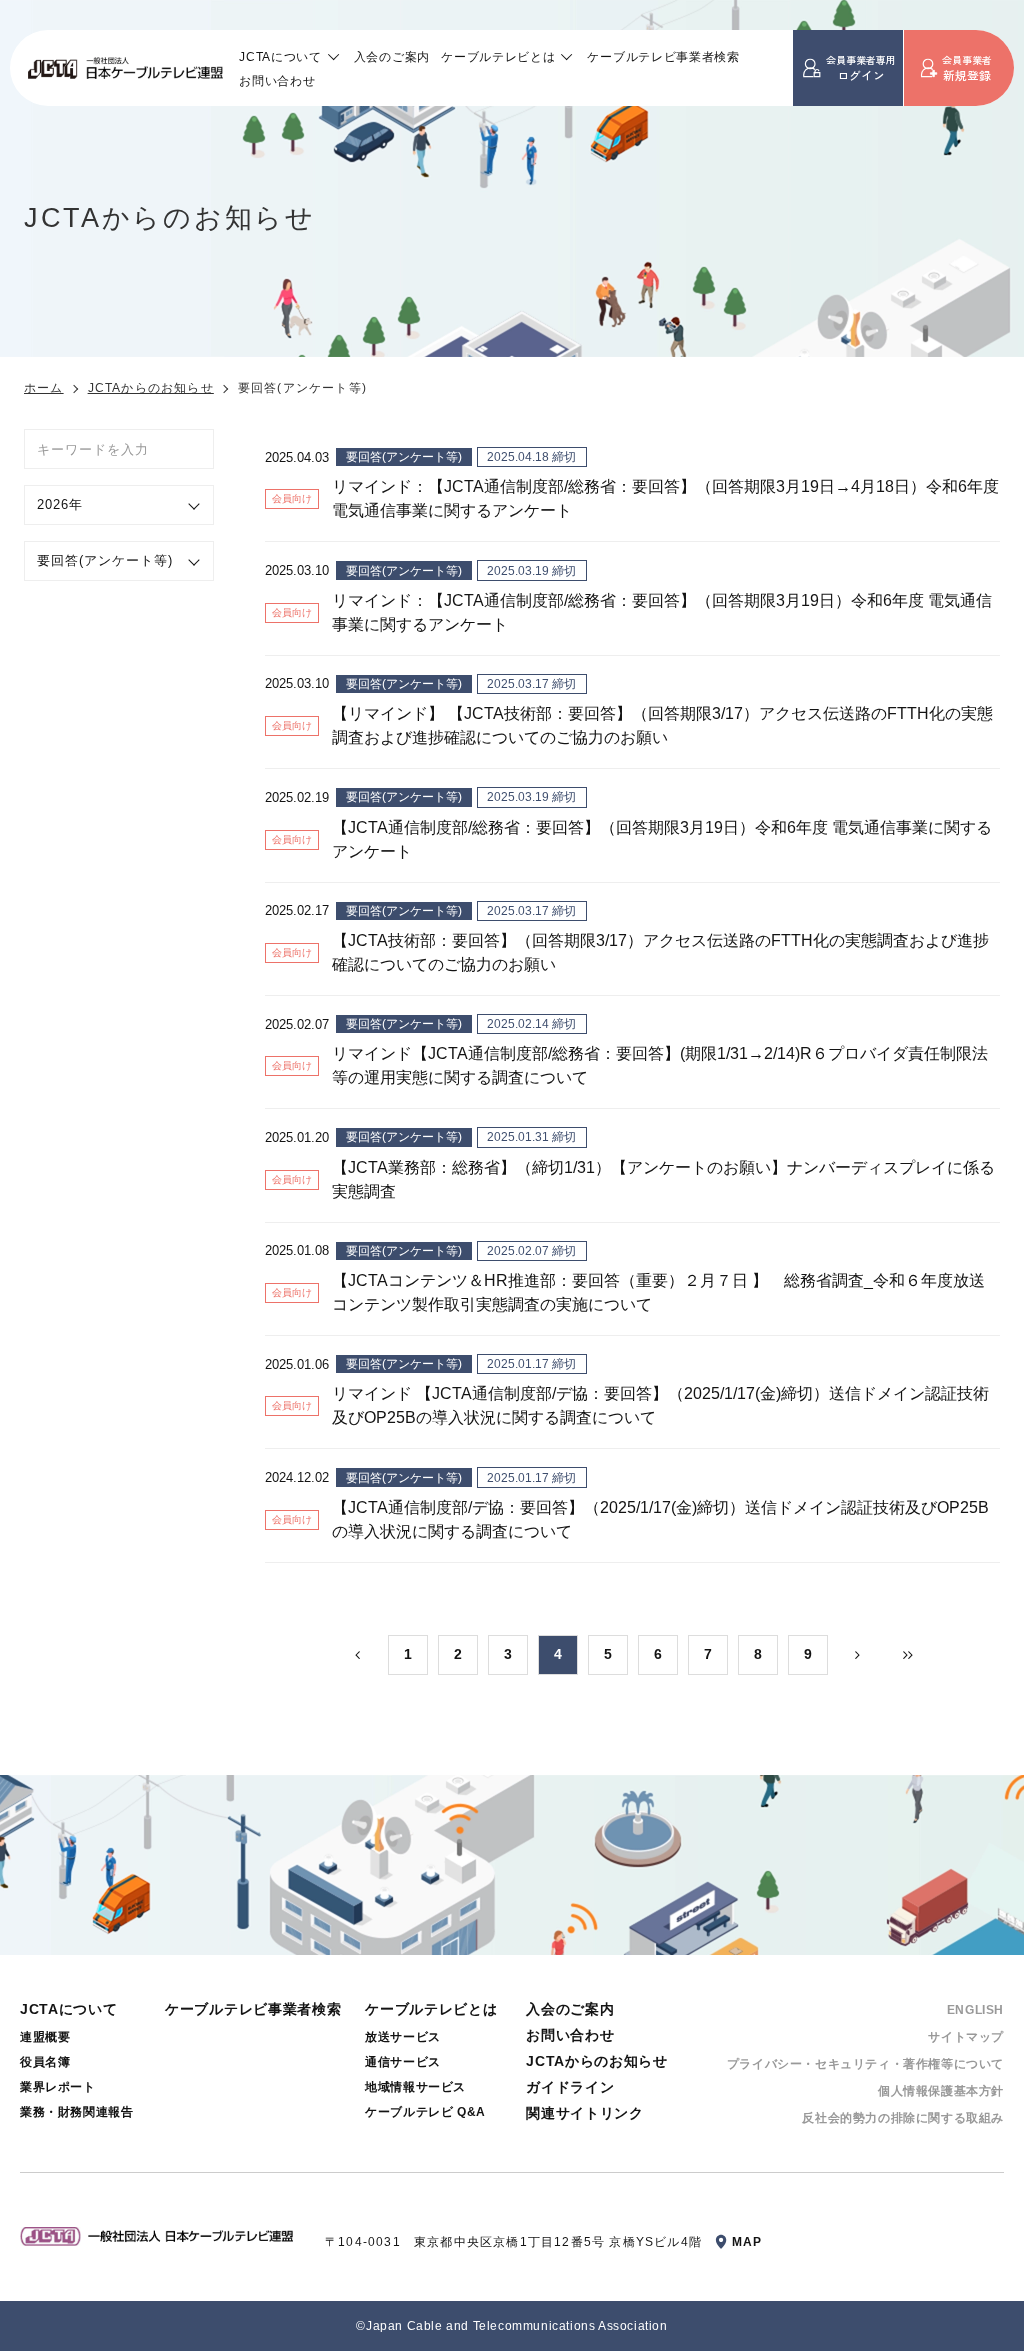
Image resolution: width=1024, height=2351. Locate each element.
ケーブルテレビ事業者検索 (663, 56)
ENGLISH (975, 2010)
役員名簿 (45, 2062)
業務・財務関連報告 (76, 2112)
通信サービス (403, 2062)
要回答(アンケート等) (404, 457)
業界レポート (58, 2087)
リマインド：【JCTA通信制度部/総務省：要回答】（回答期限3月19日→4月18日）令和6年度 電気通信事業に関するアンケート (665, 498)
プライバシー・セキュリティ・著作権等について (865, 2064)
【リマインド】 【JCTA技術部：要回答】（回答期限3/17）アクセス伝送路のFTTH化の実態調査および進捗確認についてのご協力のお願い (662, 725)
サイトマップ (966, 2037)
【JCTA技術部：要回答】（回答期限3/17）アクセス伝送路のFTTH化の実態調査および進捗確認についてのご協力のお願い (660, 952)
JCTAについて (280, 56)
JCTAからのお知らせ (151, 388)
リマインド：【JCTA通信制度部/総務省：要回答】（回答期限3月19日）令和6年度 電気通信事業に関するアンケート (662, 612)
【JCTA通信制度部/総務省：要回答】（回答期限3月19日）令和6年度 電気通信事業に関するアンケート (662, 839)
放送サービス (403, 2037)
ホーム (44, 388)
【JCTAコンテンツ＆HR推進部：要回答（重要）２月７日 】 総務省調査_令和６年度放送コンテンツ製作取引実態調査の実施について (658, 1292)
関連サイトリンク (585, 2113)
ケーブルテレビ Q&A (425, 2112)
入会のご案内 (392, 56)
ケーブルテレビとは (498, 56)
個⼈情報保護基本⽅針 (941, 2091)
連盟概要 (45, 2037)
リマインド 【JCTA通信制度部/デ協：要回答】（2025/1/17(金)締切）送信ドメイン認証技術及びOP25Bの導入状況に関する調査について (660, 1405)
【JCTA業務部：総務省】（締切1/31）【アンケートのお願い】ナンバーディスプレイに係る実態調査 (663, 1179)
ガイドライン (570, 2087)
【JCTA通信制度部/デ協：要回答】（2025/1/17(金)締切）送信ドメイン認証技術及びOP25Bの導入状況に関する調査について (660, 1519)
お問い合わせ (277, 80)
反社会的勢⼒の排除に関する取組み (903, 2118)
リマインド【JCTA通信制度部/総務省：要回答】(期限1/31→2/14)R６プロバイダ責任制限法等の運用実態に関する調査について (660, 1065)
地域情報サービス (415, 2087)
